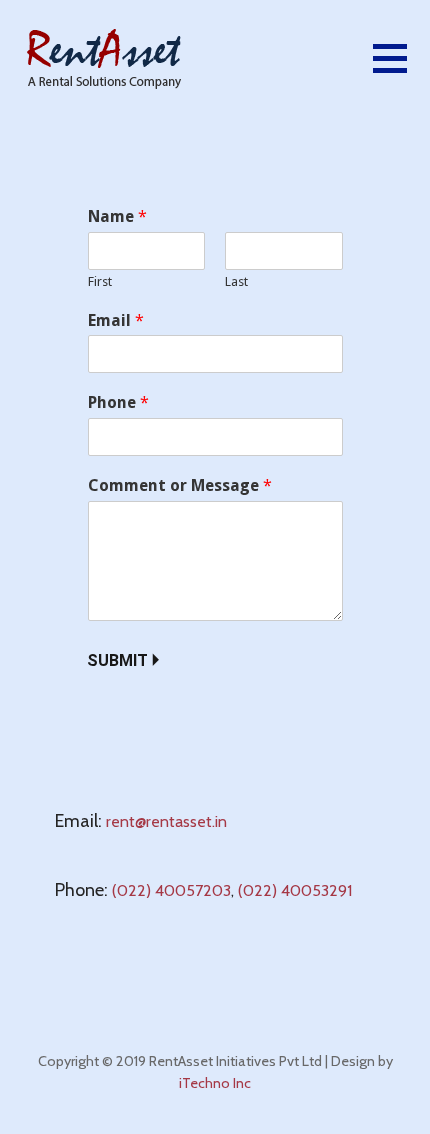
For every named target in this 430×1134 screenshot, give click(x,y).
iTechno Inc (215, 1083)
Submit (117, 660)
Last (236, 281)
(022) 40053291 (295, 890)
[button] (401, 70)
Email (116, 320)
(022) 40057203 (171, 890)
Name (117, 216)
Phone (118, 402)
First (100, 281)
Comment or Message (180, 485)
